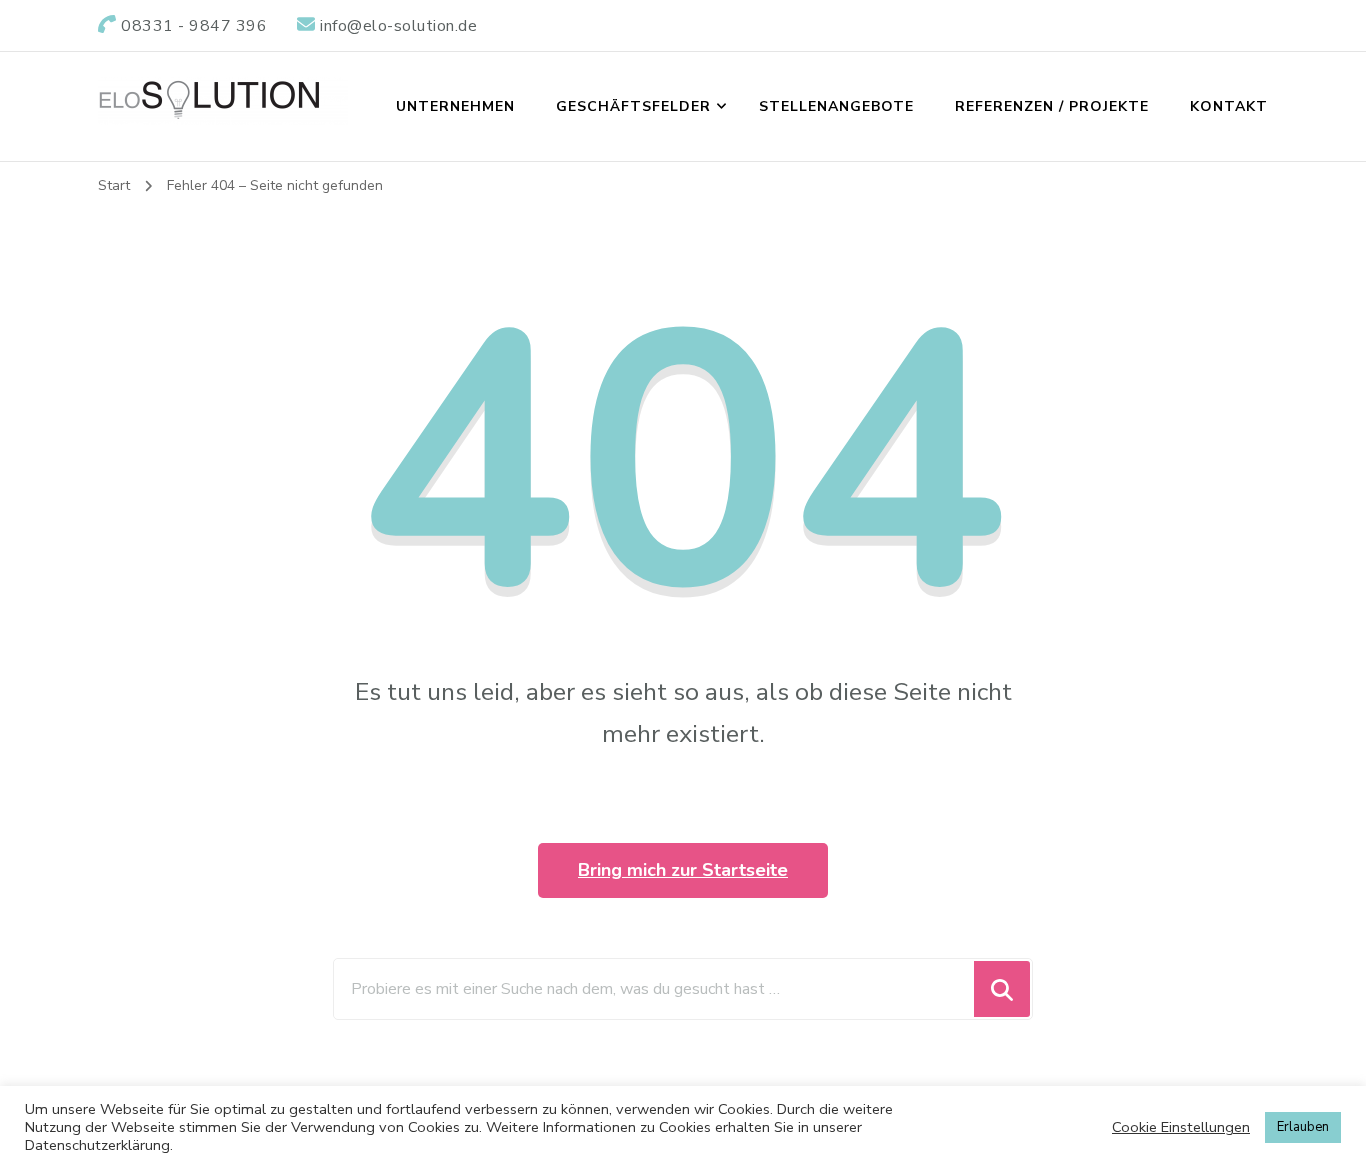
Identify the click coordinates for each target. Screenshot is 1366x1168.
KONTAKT (1229, 106)
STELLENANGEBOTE (836, 106)
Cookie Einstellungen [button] (1181, 1127)
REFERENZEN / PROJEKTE (1052, 106)
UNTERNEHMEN (455, 106)
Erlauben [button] (1303, 1127)
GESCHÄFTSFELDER (633, 106)
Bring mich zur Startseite (683, 870)
